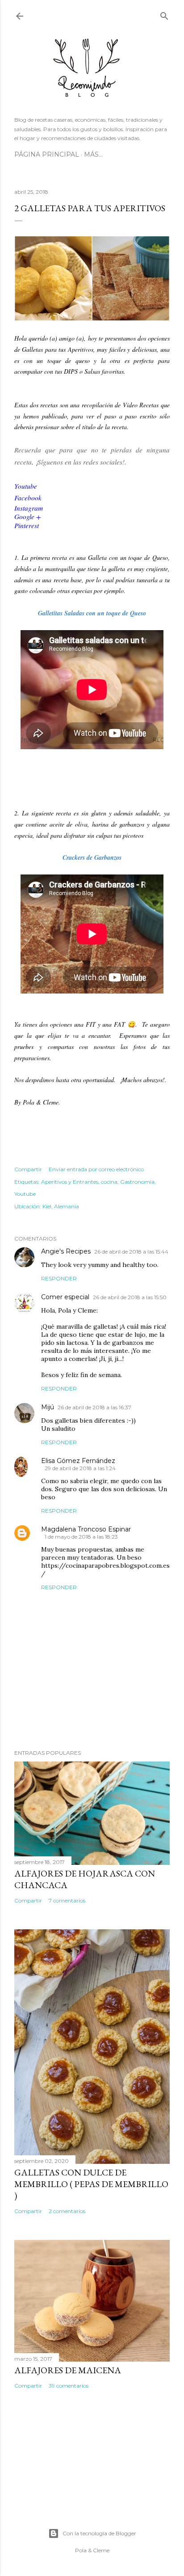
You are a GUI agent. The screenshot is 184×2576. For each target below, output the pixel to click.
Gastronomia (137, 1182)
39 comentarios (69, 2386)
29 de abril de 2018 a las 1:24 (80, 1468)
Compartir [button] (28, 1169)
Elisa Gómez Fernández (78, 1461)
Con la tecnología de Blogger (99, 2533)
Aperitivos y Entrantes (70, 1182)
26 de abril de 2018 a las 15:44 (131, 1252)
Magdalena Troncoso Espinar (86, 1529)
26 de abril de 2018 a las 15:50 (130, 1297)
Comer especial (65, 1297)
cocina (109, 1182)
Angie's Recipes (66, 1251)
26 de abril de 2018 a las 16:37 (94, 1407)
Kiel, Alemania (61, 1206)
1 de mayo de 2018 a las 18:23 (81, 1537)
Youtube (25, 1194)
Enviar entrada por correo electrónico (96, 1169)
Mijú (48, 1407)
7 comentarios (67, 1900)
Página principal (47, 154)
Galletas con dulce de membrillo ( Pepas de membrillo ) (91, 2184)
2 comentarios (67, 2211)
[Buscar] (164, 14)
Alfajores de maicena (68, 2370)
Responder (59, 1278)
